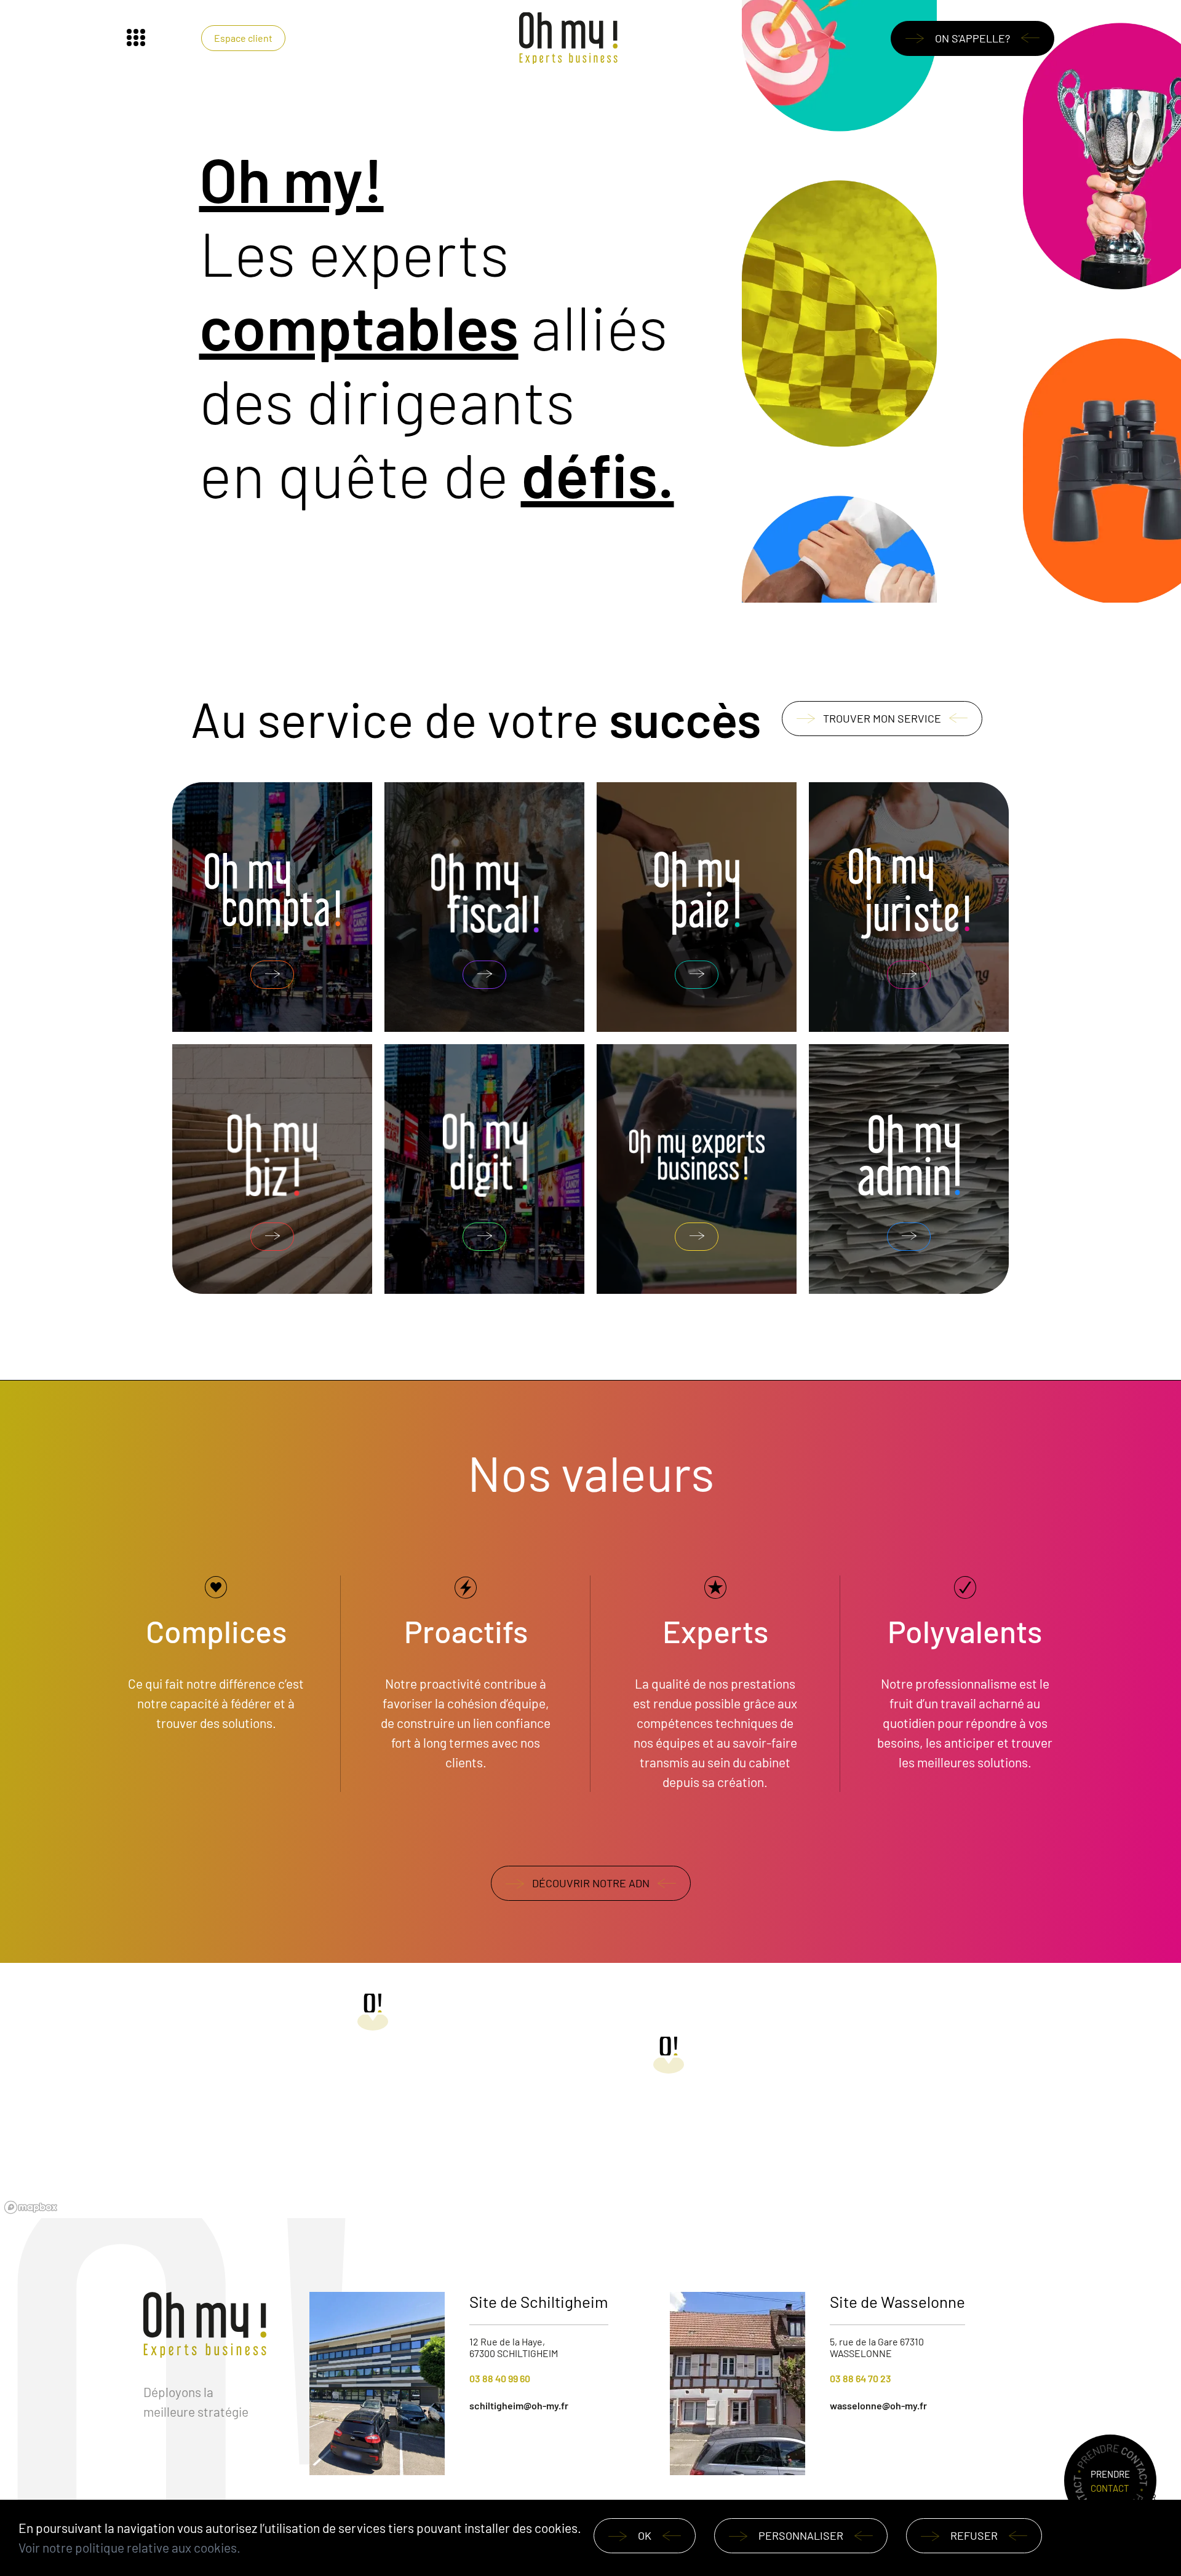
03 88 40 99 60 (500, 2378)
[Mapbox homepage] (31, 2207)
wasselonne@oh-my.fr (878, 2405)
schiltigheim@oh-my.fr (519, 2405)
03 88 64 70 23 (861, 2378)
